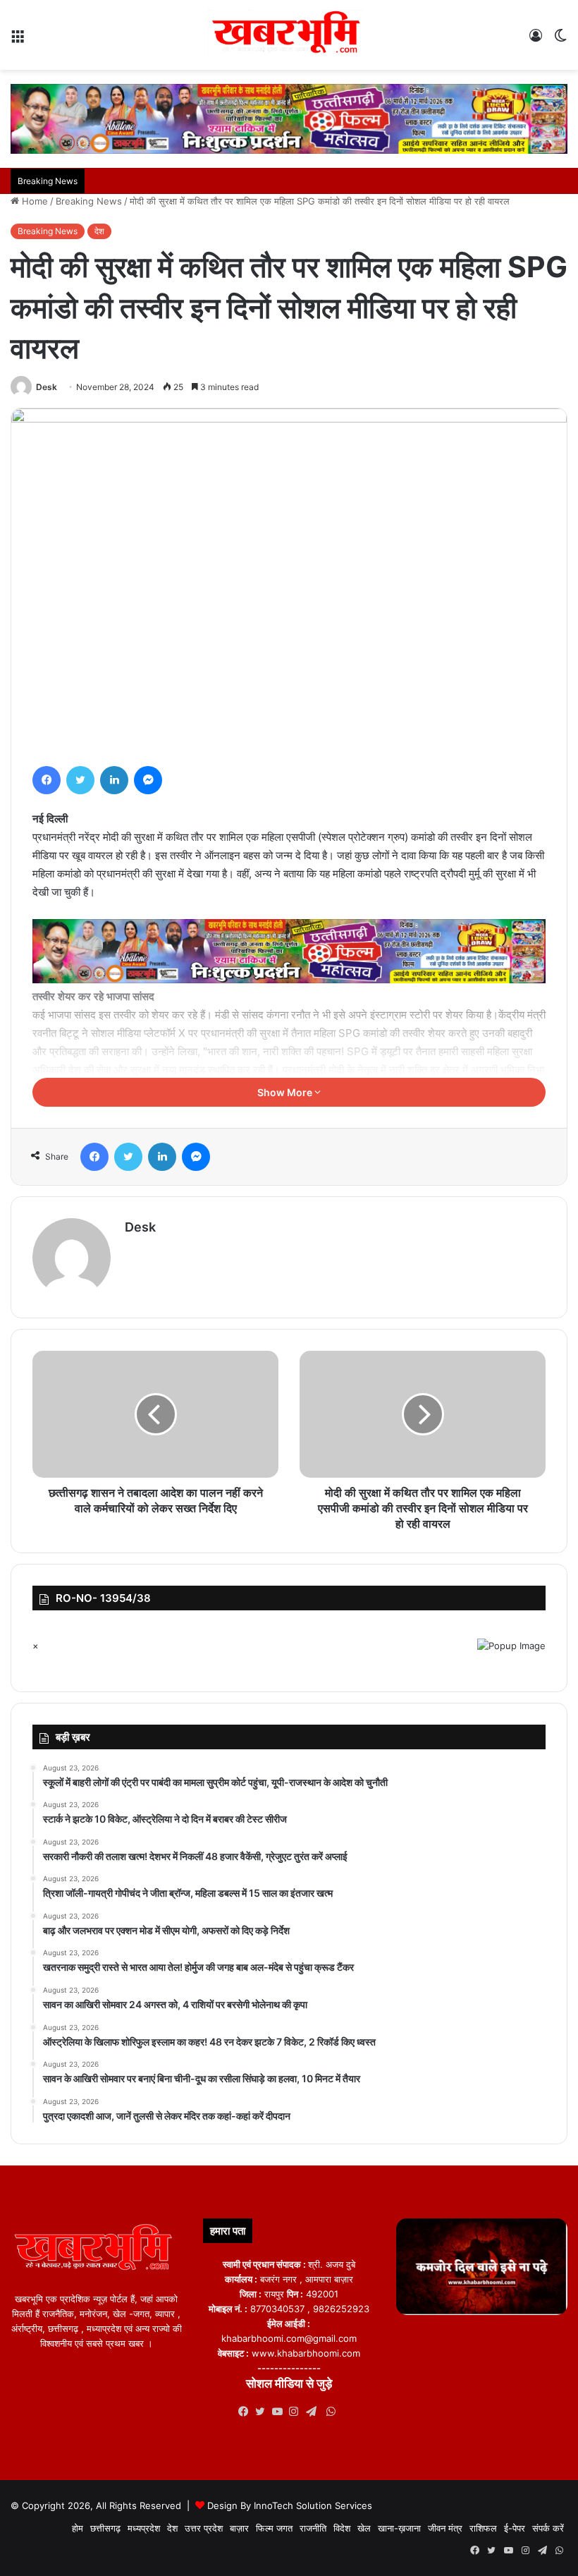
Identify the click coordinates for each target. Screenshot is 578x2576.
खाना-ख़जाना (399, 2528)
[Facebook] (47, 780)
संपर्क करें (548, 2528)
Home (33, 201)
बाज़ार (239, 2528)
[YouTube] (281, 2412)
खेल (364, 2528)
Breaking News (89, 201)
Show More (286, 1092)
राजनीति (313, 2528)
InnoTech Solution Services (313, 2505)
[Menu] (18, 41)
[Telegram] (314, 2412)
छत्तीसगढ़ (105, 2528)
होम (78, 2528)
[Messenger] (148, 780)
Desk (47, 387)
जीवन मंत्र (445, 2528)
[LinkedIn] (114, 780)
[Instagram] (297, 2412)
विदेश (342, 2528)
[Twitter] (80, 780)
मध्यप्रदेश (144, 2528)
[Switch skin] (560, 41)
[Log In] (536, 41)
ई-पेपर (515, 2528)
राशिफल (483, 2528)
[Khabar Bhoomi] (289, 35)
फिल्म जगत (274, 2528)
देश (99, 231)
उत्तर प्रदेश (204, 2528)
